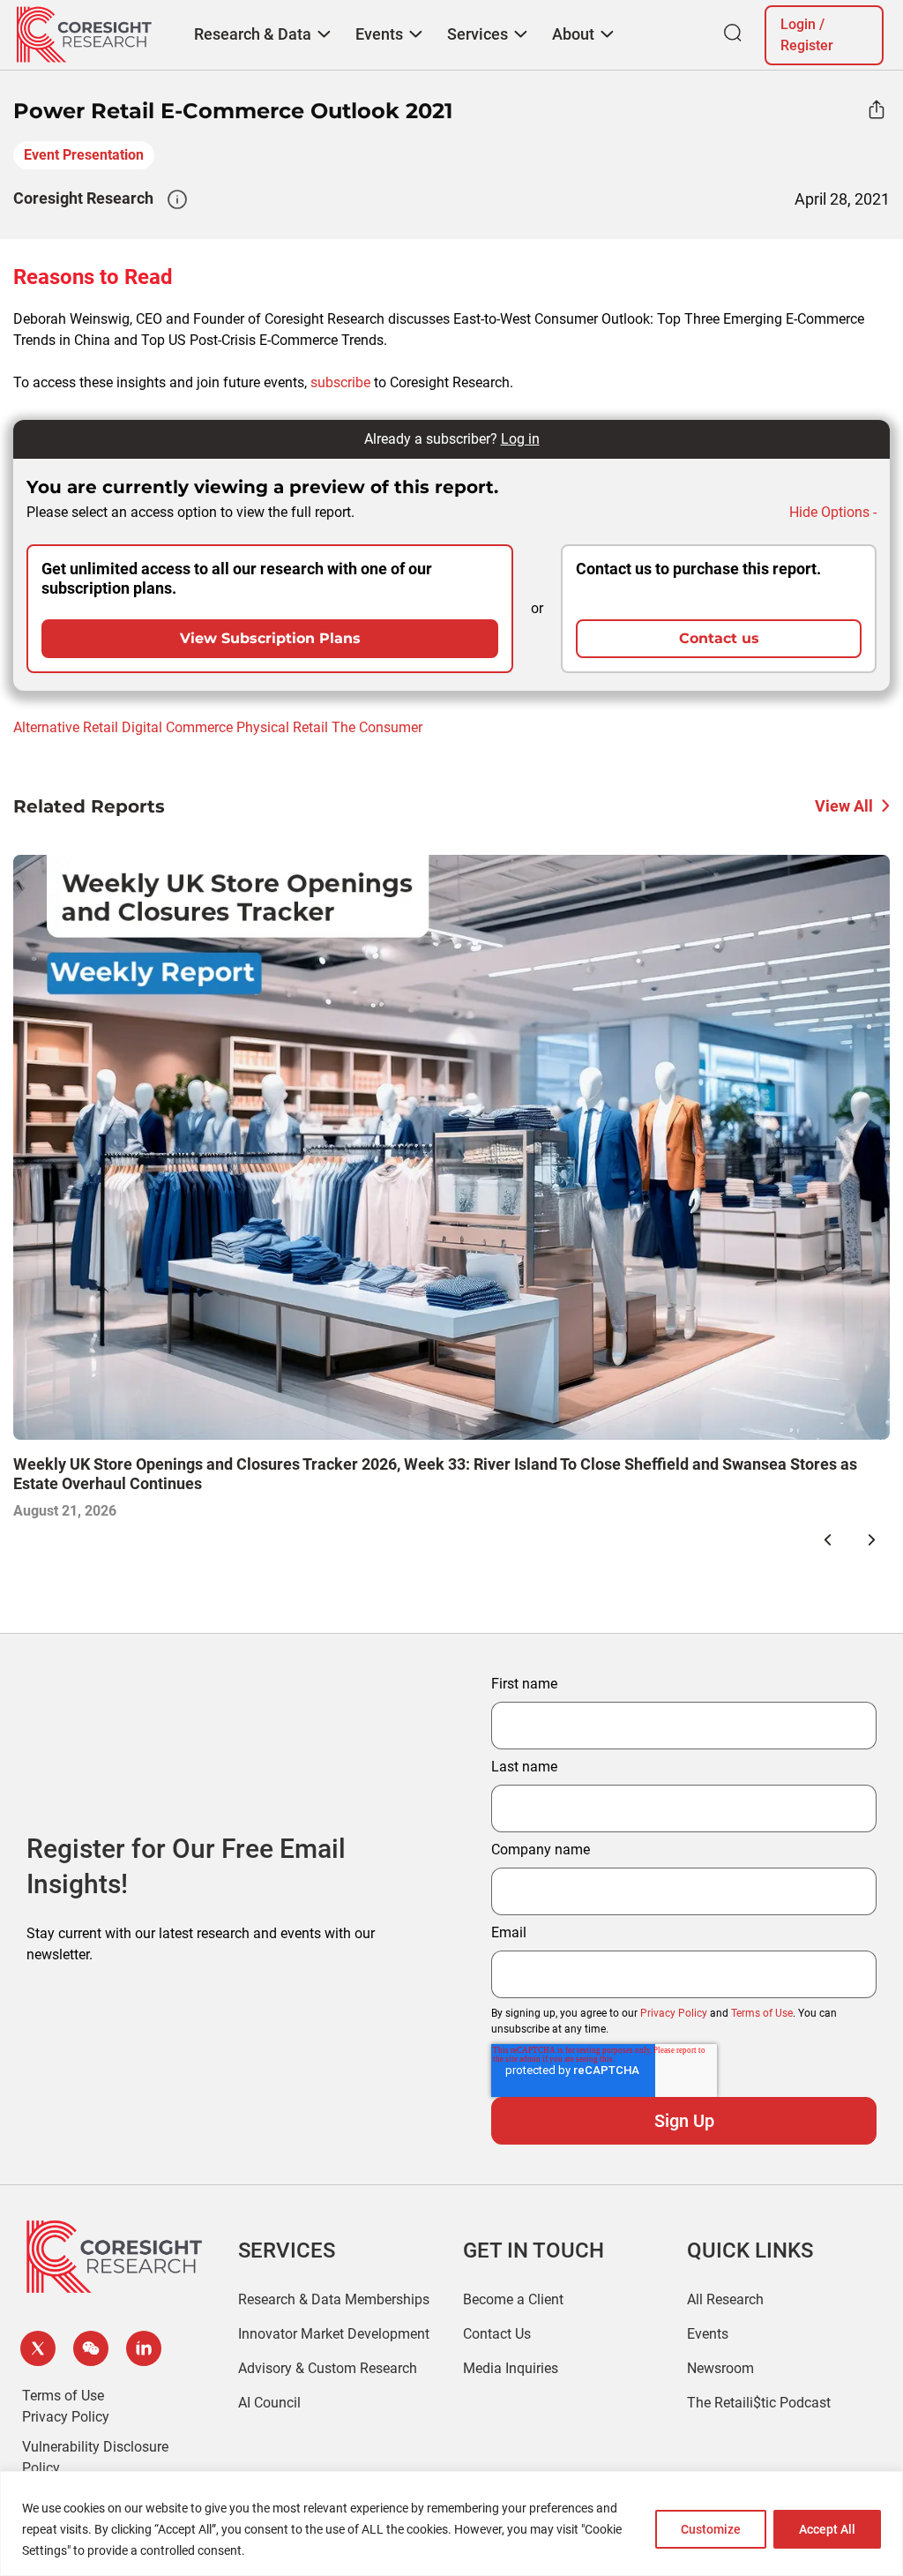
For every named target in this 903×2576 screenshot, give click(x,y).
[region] (451, 2524)
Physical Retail (282, 727)
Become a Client (513, 2299)
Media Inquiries (511, 2368)
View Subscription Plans (270, 638)
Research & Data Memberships (334, 2299)
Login (798, 24)
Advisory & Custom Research (328, 2368)
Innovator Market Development (334, 2334)
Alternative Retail (66, 727)
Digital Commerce (177, 727)
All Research (725, 2299)
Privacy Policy (674, 2013)
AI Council (269, 2403)
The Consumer (377, 727)
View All (844, 806)
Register (807, 45)
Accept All (827, 2529)
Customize (711, 2529)
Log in (520, 439)
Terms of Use (762, 2013)
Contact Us (497, 2334)
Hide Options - (833, 512)
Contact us (719, 638)
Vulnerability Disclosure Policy (95, 2457)
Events (708, 2334)
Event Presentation (84, 155)
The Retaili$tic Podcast (759, 2403)
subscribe (340, 382)
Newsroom (720, 2368)
